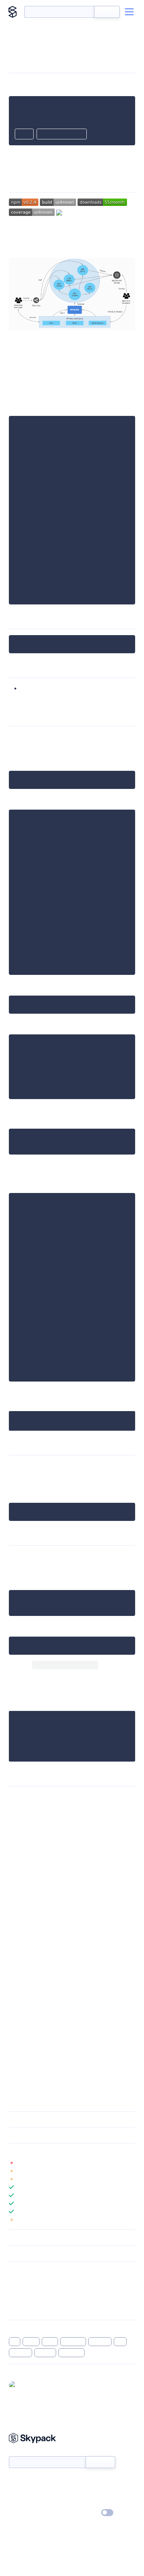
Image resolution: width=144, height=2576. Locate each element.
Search (107, 12)
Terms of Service (92, 2502)
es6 (120, 2342)
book (50, 2342)
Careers (18, 2502)
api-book (73, 2342)
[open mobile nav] (129, 12)
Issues (16, 2299)
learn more (62, 2151)
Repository (21, 2309)
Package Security (28, 2280)
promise (20, 2353)
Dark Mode (85, 2513)
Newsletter (21, 2452)
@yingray (30, 2385)
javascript (71, 2353)
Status (81, 2481)
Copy (24, 135)
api (15, 2342)
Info (131, 2163)
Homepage (22, 2290)
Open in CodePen (62, 135)
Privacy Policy (24, 2513)
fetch (31, 2342)
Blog (78, 2492)
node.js (45, 2353)
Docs (15, 2481)
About (16, 2492)
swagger (100, 2342)
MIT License (24, 1797)
